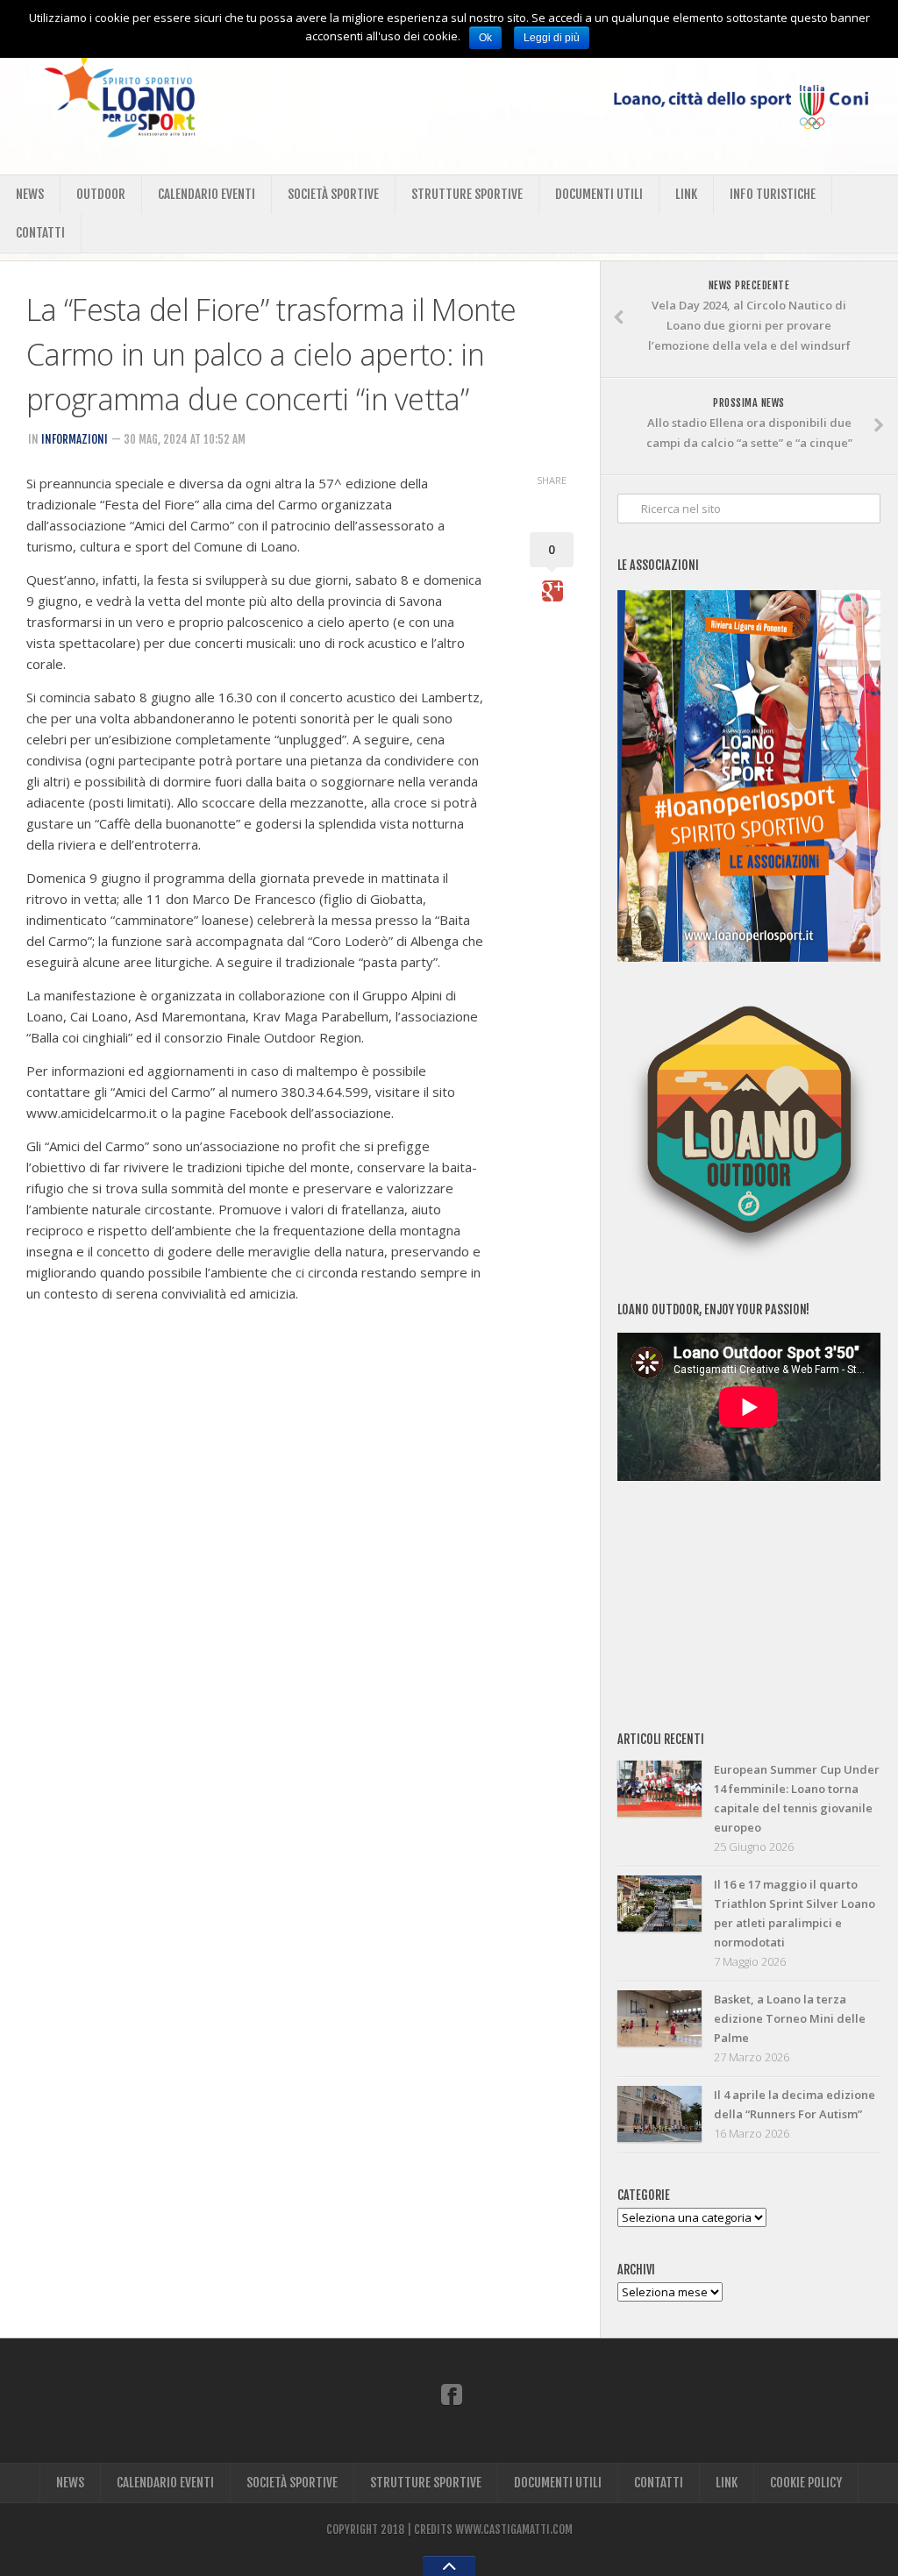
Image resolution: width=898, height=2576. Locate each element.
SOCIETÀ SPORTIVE (333, 194)
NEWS (30, 194)
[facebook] (452, 2394)
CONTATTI (40, 233)
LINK (686, 194)
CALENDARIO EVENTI (207, 194)
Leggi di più (552, 38)
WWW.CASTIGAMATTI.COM (514, 2530)
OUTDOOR (101, 194)
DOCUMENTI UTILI (599, 194)
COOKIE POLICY (806, 2483)
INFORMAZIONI (75, 439)
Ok (485, 38)
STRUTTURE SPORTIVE (467, 194)
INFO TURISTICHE (773, 194)
